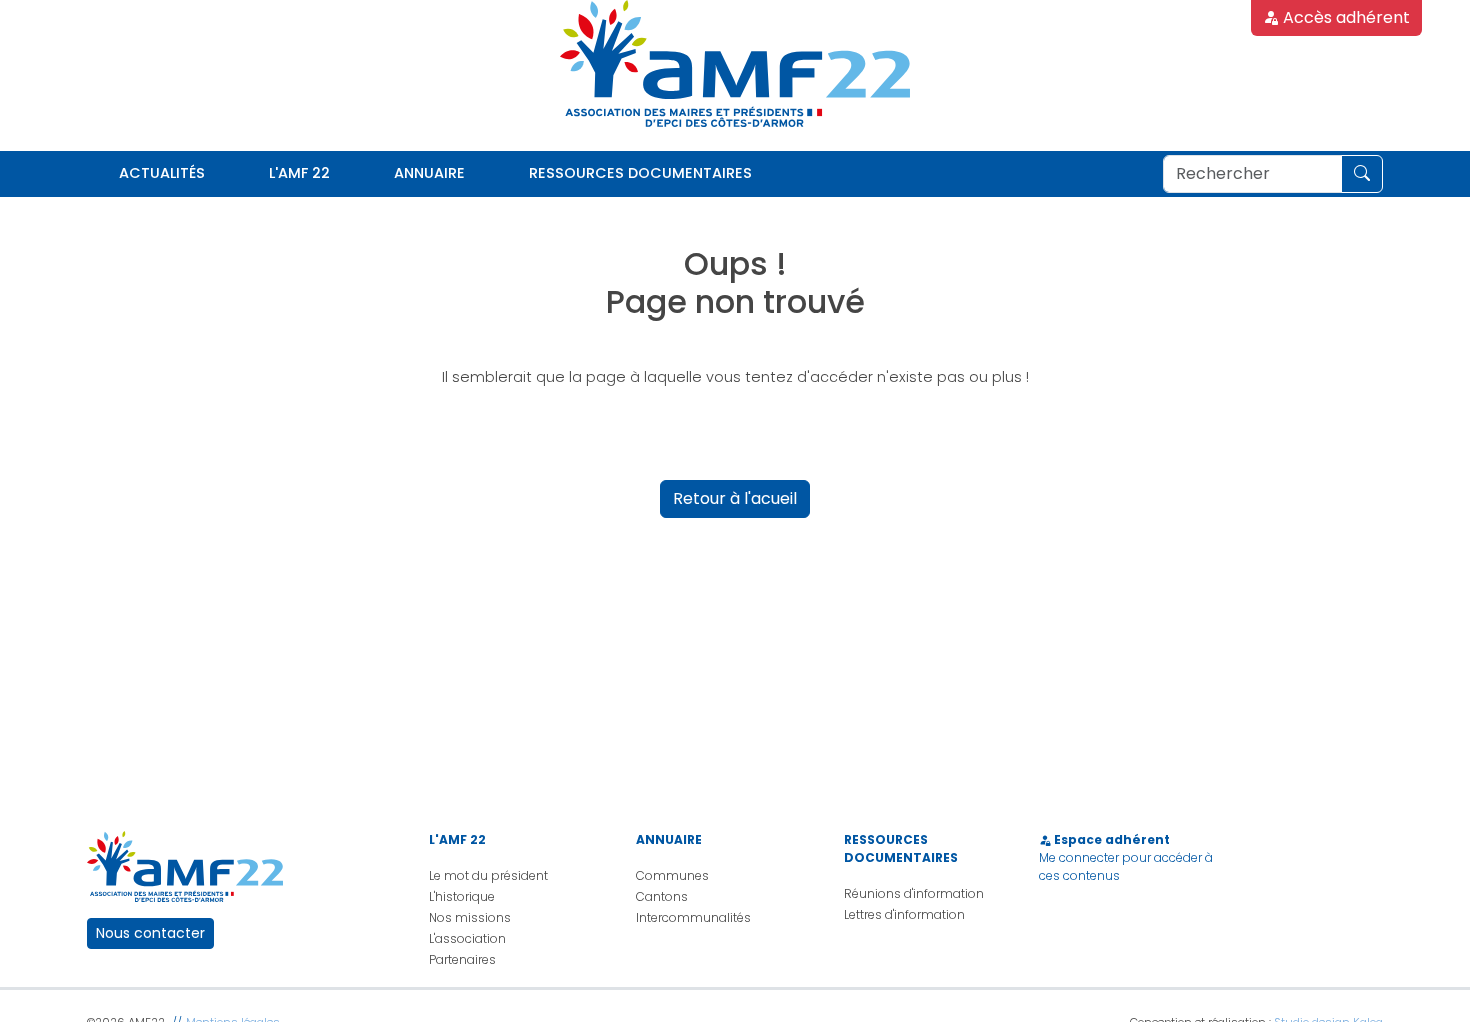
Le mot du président (488, 875)
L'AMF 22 (299, 173)
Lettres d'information (904, 914)
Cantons (662, 896)
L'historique (462, 896)
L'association (467, 938)
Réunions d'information (914, 893)
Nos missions (470, 917)
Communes (672, 875)
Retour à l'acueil (735, 498)
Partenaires (462, 959)
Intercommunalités (693, 917)
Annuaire (429, 173)
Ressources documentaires (640, 173)
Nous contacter (150, 933)
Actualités (162, 173)
